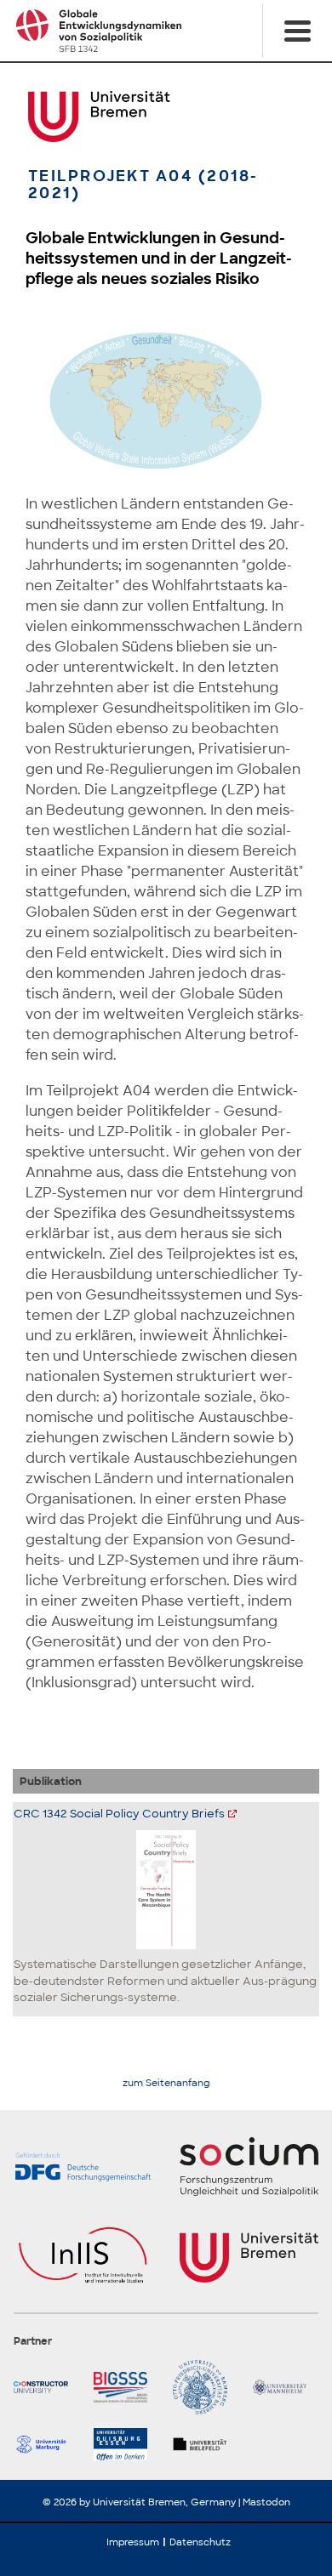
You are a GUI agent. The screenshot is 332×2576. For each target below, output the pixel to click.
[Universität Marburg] (47, 2444)
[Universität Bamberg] (206, 2387)
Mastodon (266, 2502)
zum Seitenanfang (166, 2083)
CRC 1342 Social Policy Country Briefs (119, 1814)
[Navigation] (297, 31)
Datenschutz (200, 2542)
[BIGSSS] (127, 2387)
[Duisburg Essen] (127, 2444)
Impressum (133, 2542)
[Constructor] (47, 2387)
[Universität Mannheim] (286, 2387)
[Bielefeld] (206, 2444)
